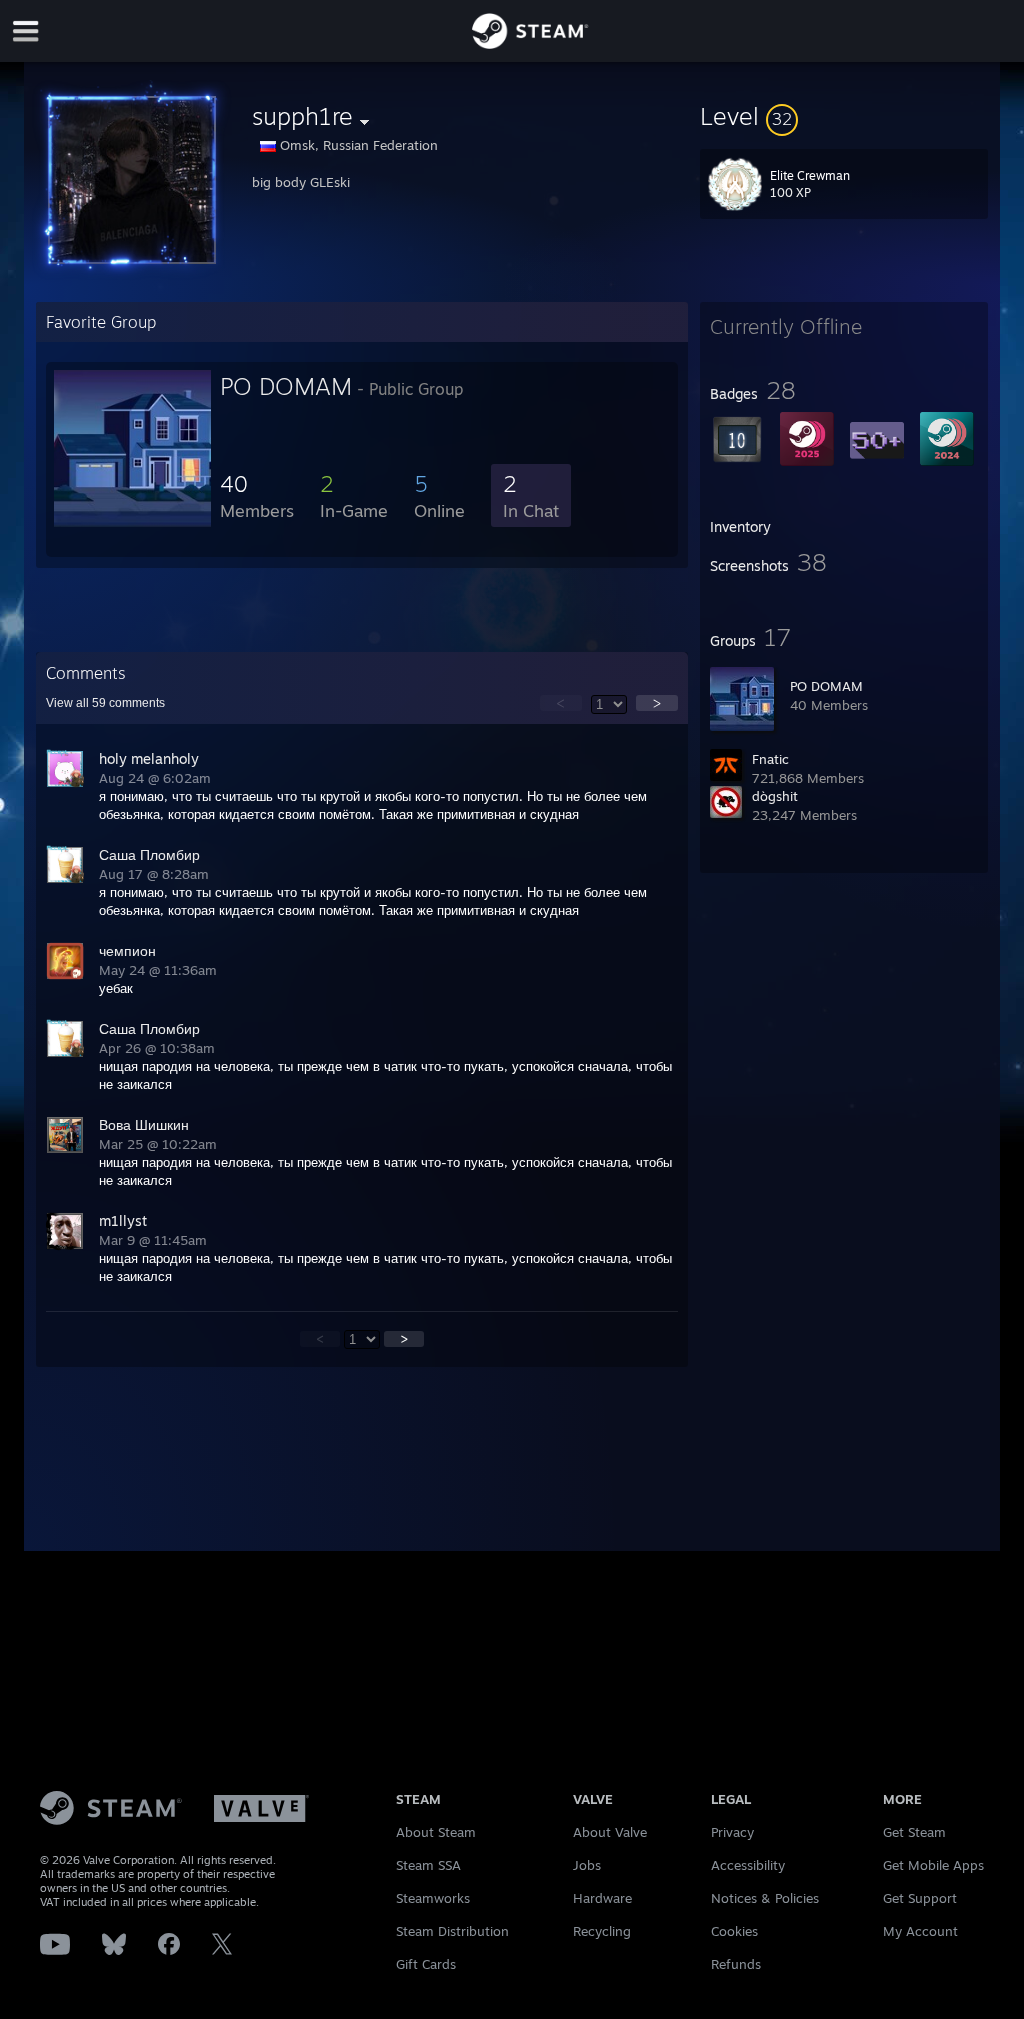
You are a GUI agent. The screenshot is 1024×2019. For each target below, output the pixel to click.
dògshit (775, 796)
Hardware (602, 1898)
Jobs (587, 1865)
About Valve (610, 1832)
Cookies (734, 1931)
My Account (920, 1931)
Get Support (920, 1898)
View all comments (105, 703)
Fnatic (770, 759)
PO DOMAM (826, 686)
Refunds (736, 1964)
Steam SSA (428, 1865)
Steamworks (433, 1898)
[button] (844, 116)
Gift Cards (426, 1964)
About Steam (436, 1832)
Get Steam (914, 1832)
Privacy (732, 1832)
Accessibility (748, 1865)
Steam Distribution (452, 1931)
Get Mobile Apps (933, 1865)
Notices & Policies (765, 1898)
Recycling (602, 1931)
